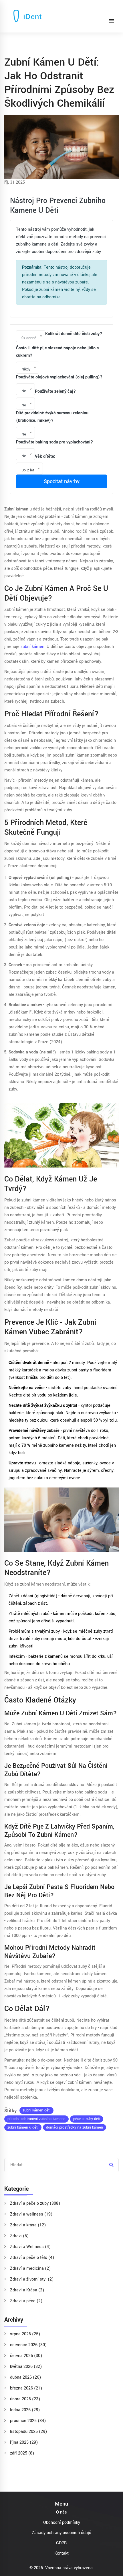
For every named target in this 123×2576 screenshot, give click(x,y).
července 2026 (28, 2345)
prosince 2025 (28, 2421)
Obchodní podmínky (62, 2523)
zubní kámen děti (36, 2110)
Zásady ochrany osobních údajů (61, 2533)
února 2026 (25, 2399)
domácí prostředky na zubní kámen (75, 2127)
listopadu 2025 (28, 2432)
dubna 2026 (25, 2377)
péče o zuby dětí (87, 2119)
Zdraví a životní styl (32, 2279)
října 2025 (24, 2442)
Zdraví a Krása (27, 2290)
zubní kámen (32, 647)
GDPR (61, 2543)
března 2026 (26, 2388)
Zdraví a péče (26, 2301)
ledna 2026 (25, 2410)
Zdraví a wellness (31, 2214)
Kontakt (61, 2553)
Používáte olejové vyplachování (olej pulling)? (59, 377)
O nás (61, 2512)
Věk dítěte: (45, 456)
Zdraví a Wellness (30, 2247)
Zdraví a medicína (30, 2268)
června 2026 (26, 2356)
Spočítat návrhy (62, 481)
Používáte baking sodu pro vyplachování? (54, 442)
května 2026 (26, 2367)
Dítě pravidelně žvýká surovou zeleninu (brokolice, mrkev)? (52, 417)
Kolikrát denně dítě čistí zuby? (74, 334)
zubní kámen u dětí (23, 2127)
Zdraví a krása (28, 2225)
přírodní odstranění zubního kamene (36, 2119)
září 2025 (22, 2453)
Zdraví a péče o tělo (32, 2258)
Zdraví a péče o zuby (35, 2203)
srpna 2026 (25, 2334)
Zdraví (19, 2236)
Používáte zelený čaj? (55, 391)
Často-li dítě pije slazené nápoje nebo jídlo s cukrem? (57, 352)
